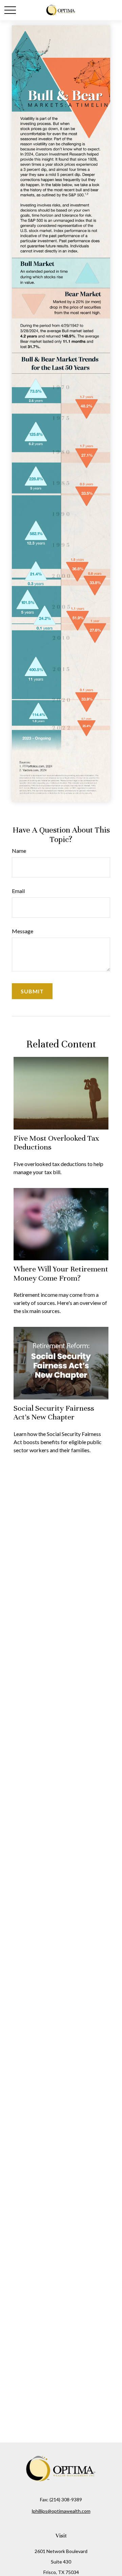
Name (19, 851)
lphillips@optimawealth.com (61, 2511)
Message (23, 931)
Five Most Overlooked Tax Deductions (56, 1143)
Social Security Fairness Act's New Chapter (54, 1413)
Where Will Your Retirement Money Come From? (61, 1273)
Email (18, 891)
